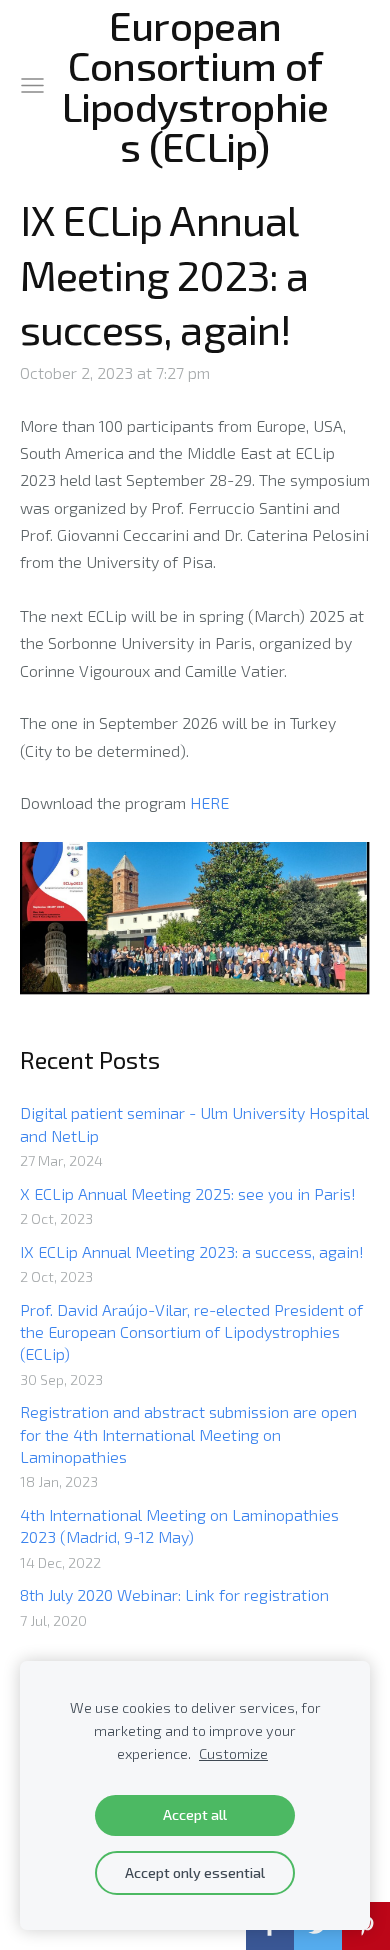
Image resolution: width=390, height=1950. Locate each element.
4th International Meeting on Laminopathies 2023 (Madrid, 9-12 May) (179, 1525)
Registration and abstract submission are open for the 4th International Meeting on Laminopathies (188, 1434)
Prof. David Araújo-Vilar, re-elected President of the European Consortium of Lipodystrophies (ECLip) (191, 1332)
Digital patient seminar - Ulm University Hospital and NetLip (194, 1123)
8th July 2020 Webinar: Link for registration (174, 1594)
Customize (233, 1753)
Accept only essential (195, 1872)
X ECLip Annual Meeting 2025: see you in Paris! (188, 1193)
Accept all (195, 1814)
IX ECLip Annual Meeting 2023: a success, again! (192, 1251)
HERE (209, 802)
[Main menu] (32, 85)
